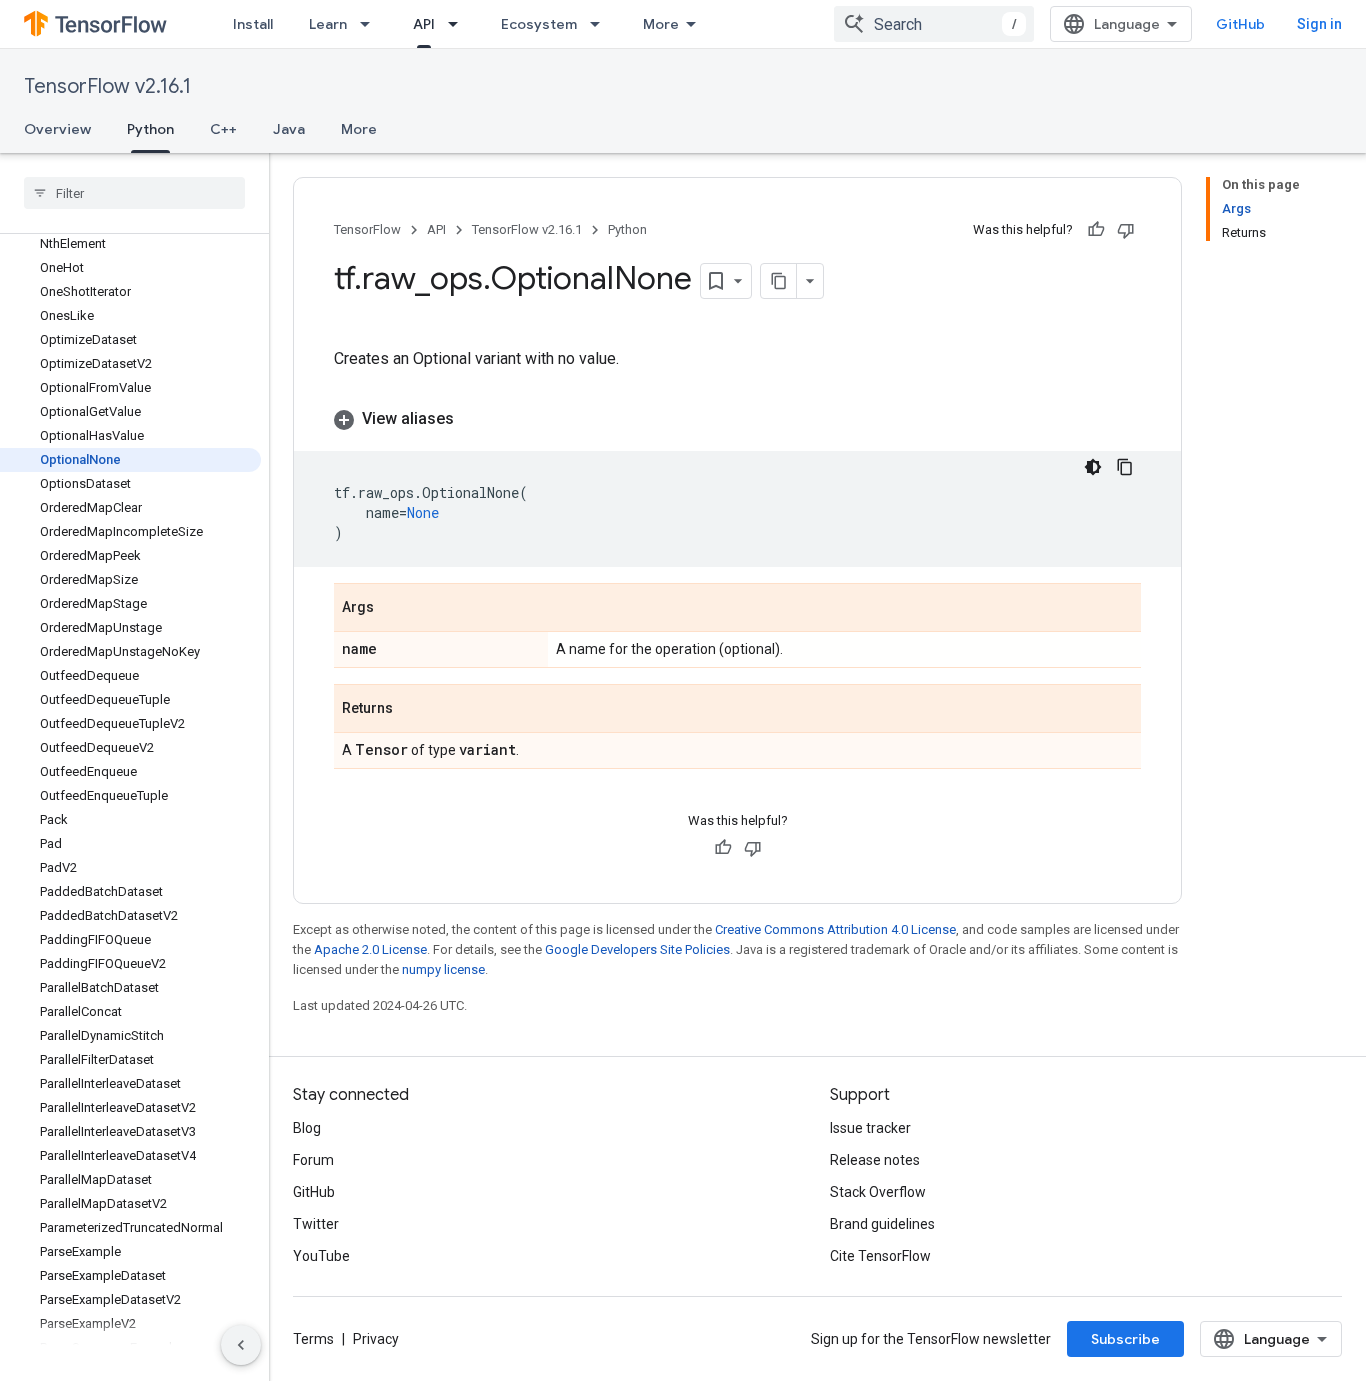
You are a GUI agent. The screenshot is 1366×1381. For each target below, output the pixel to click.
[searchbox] (134, 193)
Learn (328, 24)
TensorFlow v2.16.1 (107, 86)
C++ (223, 129)
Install (253, 24)
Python (150, 129)
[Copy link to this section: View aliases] (474, 419)
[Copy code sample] (1125, 467)
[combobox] (934, 24)
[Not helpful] (1126, 230)
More (661, 24)
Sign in (1319, 24)
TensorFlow (367, 229)
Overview (57, 129)
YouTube (321, 1256)
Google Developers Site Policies (637, 949)
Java (289, 129)
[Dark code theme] (1093, 467)
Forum (313, 1160)
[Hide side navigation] (241, 1345)
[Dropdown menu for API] (459, 24)
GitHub (1240, 24)
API (424, 24)
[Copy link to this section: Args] (394, 609)
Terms (313, 1339)
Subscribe (1125, 1339)
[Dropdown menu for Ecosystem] (601, 24)
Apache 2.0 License (370, 949)
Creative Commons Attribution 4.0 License (835, 929)
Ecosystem (539, 24)
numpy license (443, 969)
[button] (737, 419)
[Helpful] (1096, 230)
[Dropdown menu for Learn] (371, 24)
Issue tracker (870, 1128)
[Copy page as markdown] (779, 281)
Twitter (316, 1224)
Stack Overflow (878, 1192)
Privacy (376, 1339)
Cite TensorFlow (880, 1256)
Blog (307, 1128)
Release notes (875, 1160)
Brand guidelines (882, 1224)
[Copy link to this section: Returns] (413, 710)
